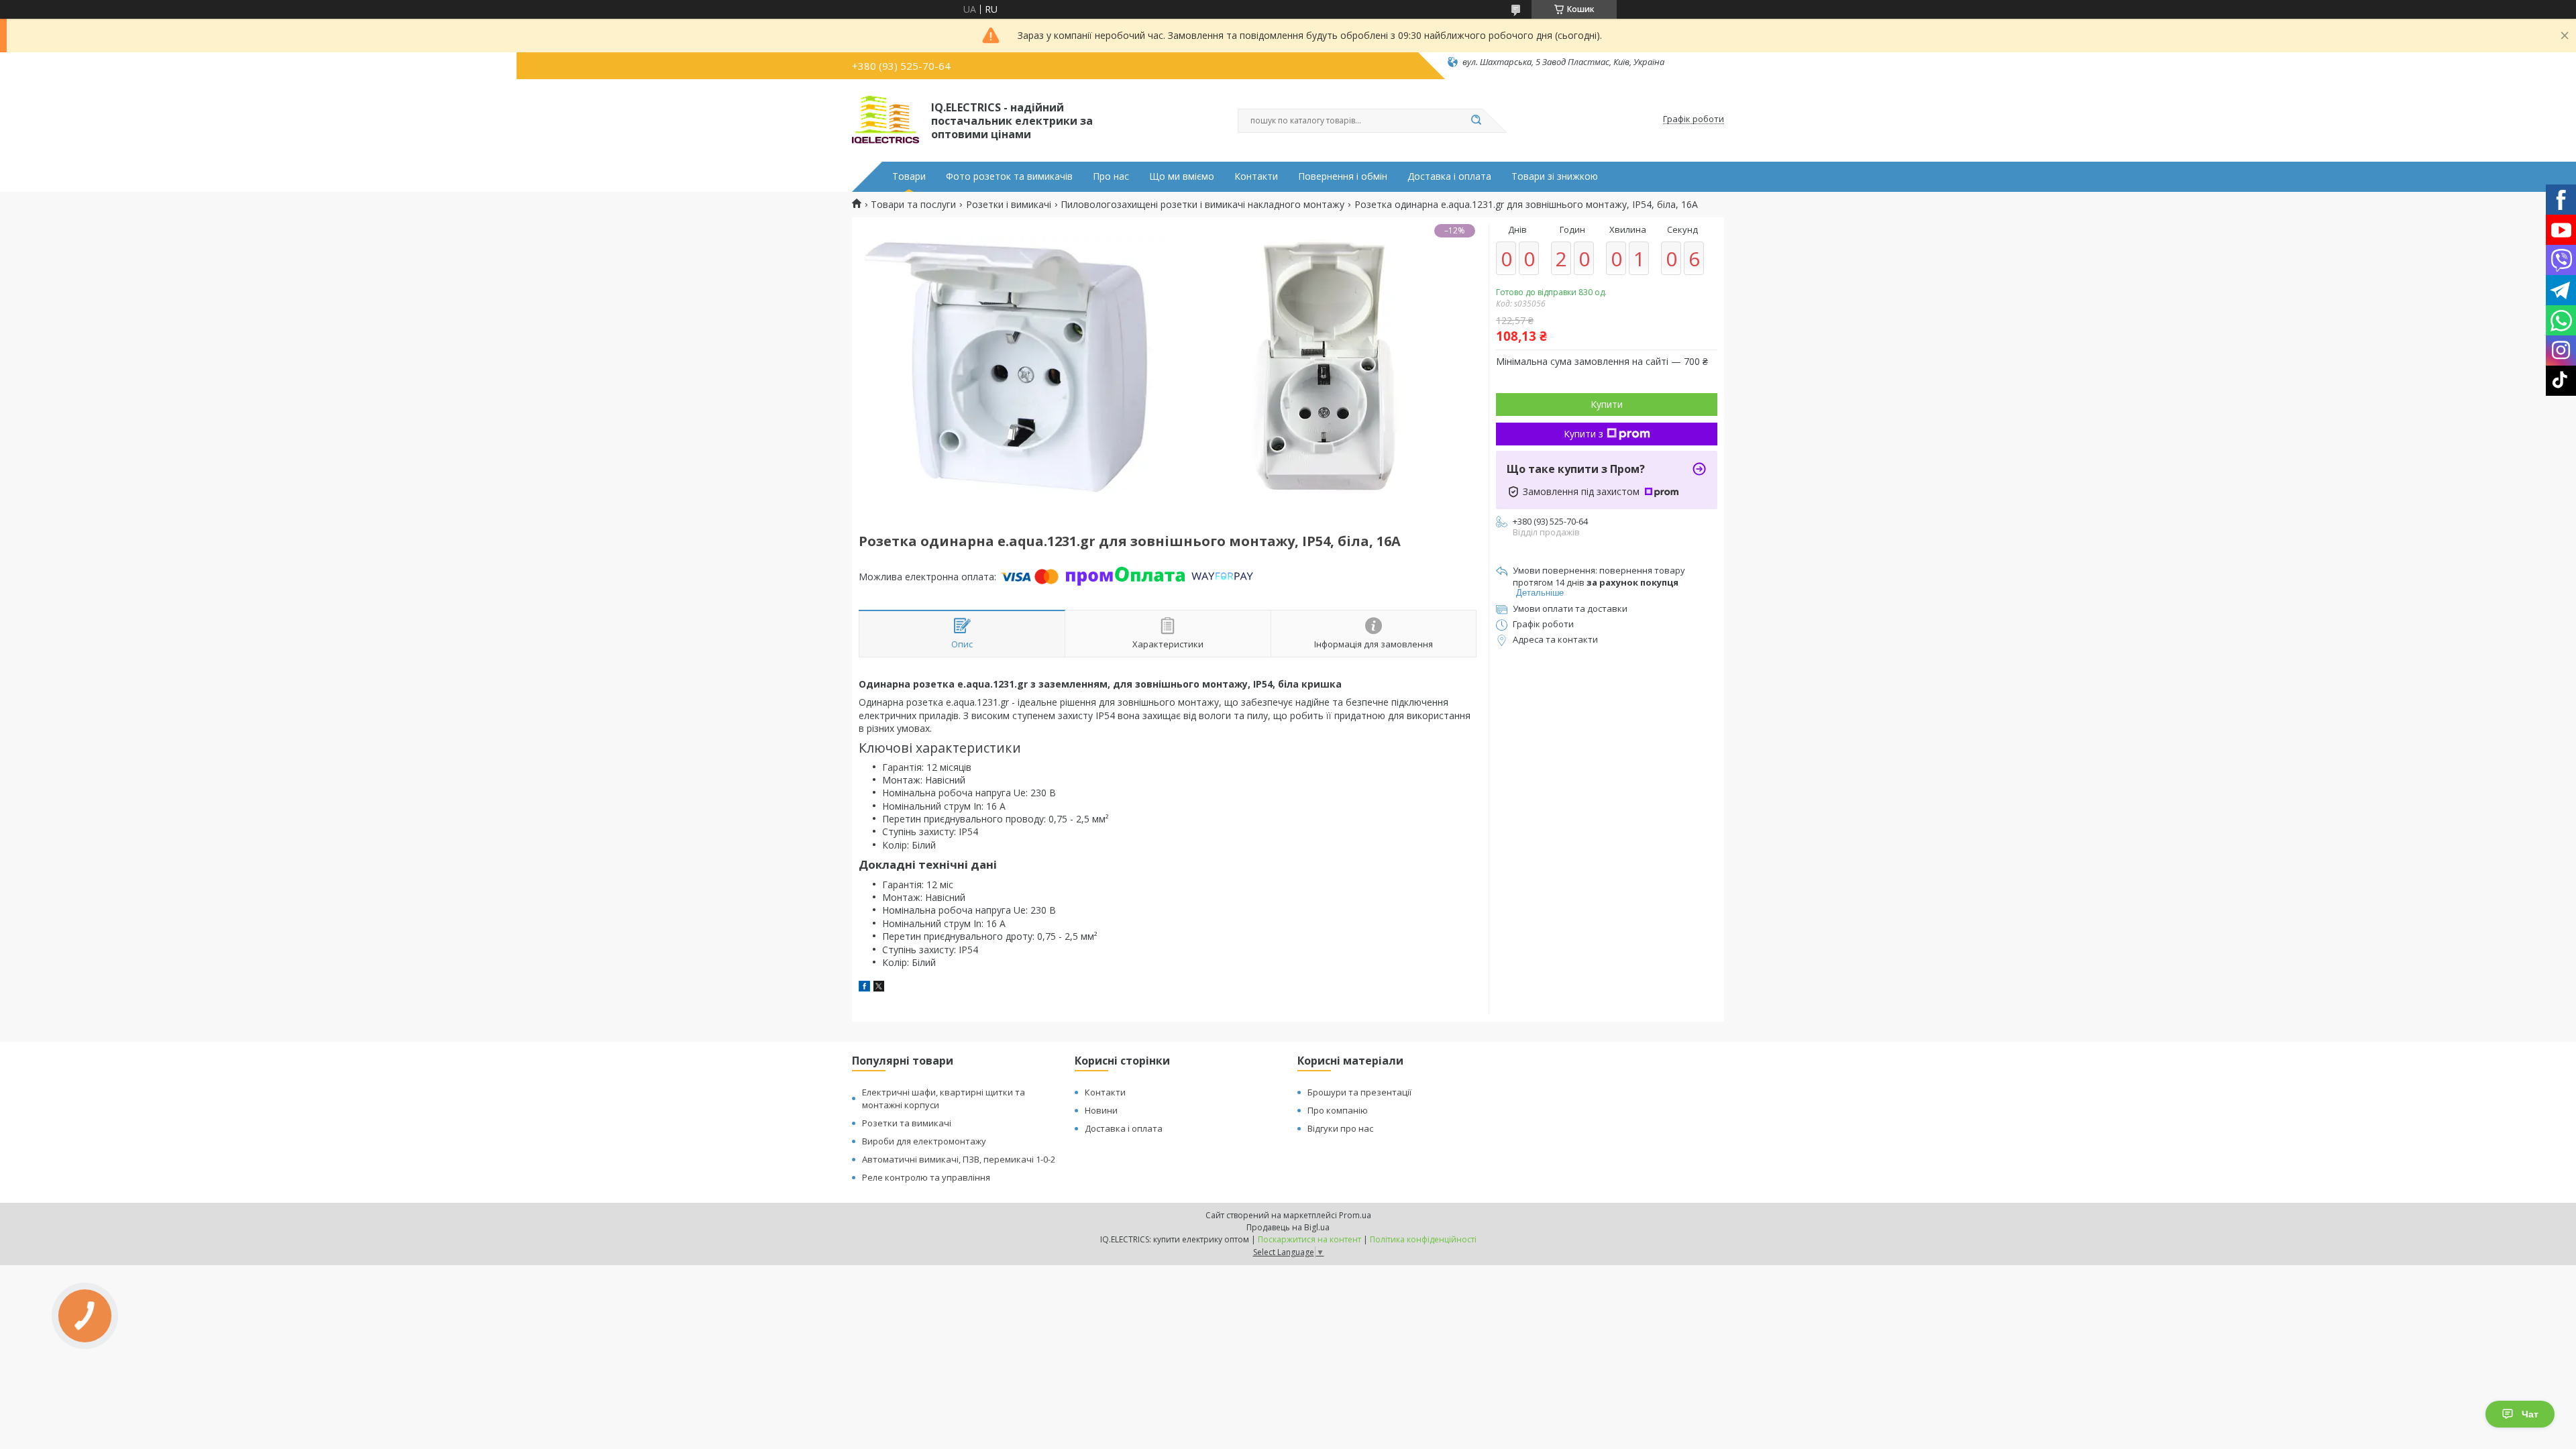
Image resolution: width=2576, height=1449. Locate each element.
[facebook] (864, 988)
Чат (2530, 1414)
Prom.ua (1355, 1215)
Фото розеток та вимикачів (1009, 176)
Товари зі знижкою (1555, 176)
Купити (1607, 404)
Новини (1101, 1110)
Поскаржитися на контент (1309, 1239)
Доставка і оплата (1449, 176)
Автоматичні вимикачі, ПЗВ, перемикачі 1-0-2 (959, 1159)
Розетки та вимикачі (907, 1123)
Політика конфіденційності (1423, 1239)
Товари (909, 176)
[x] (879, 988)
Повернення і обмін (1343, 176)
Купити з (1584, 434)
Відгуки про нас (1340, 1128)
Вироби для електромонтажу (924, 1141)
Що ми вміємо (1182, 176)
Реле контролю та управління (926, 1177)
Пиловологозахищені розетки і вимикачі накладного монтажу (1202, 205)
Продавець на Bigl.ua (1288, 1227)
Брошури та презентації (1359, 1092)
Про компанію (1338, 1110)
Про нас (1111, 176)
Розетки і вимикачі (1009, 205)
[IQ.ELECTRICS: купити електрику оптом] (885, 119)
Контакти (1256, 176)
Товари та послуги (913, 205)
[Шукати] (1476, 121)
